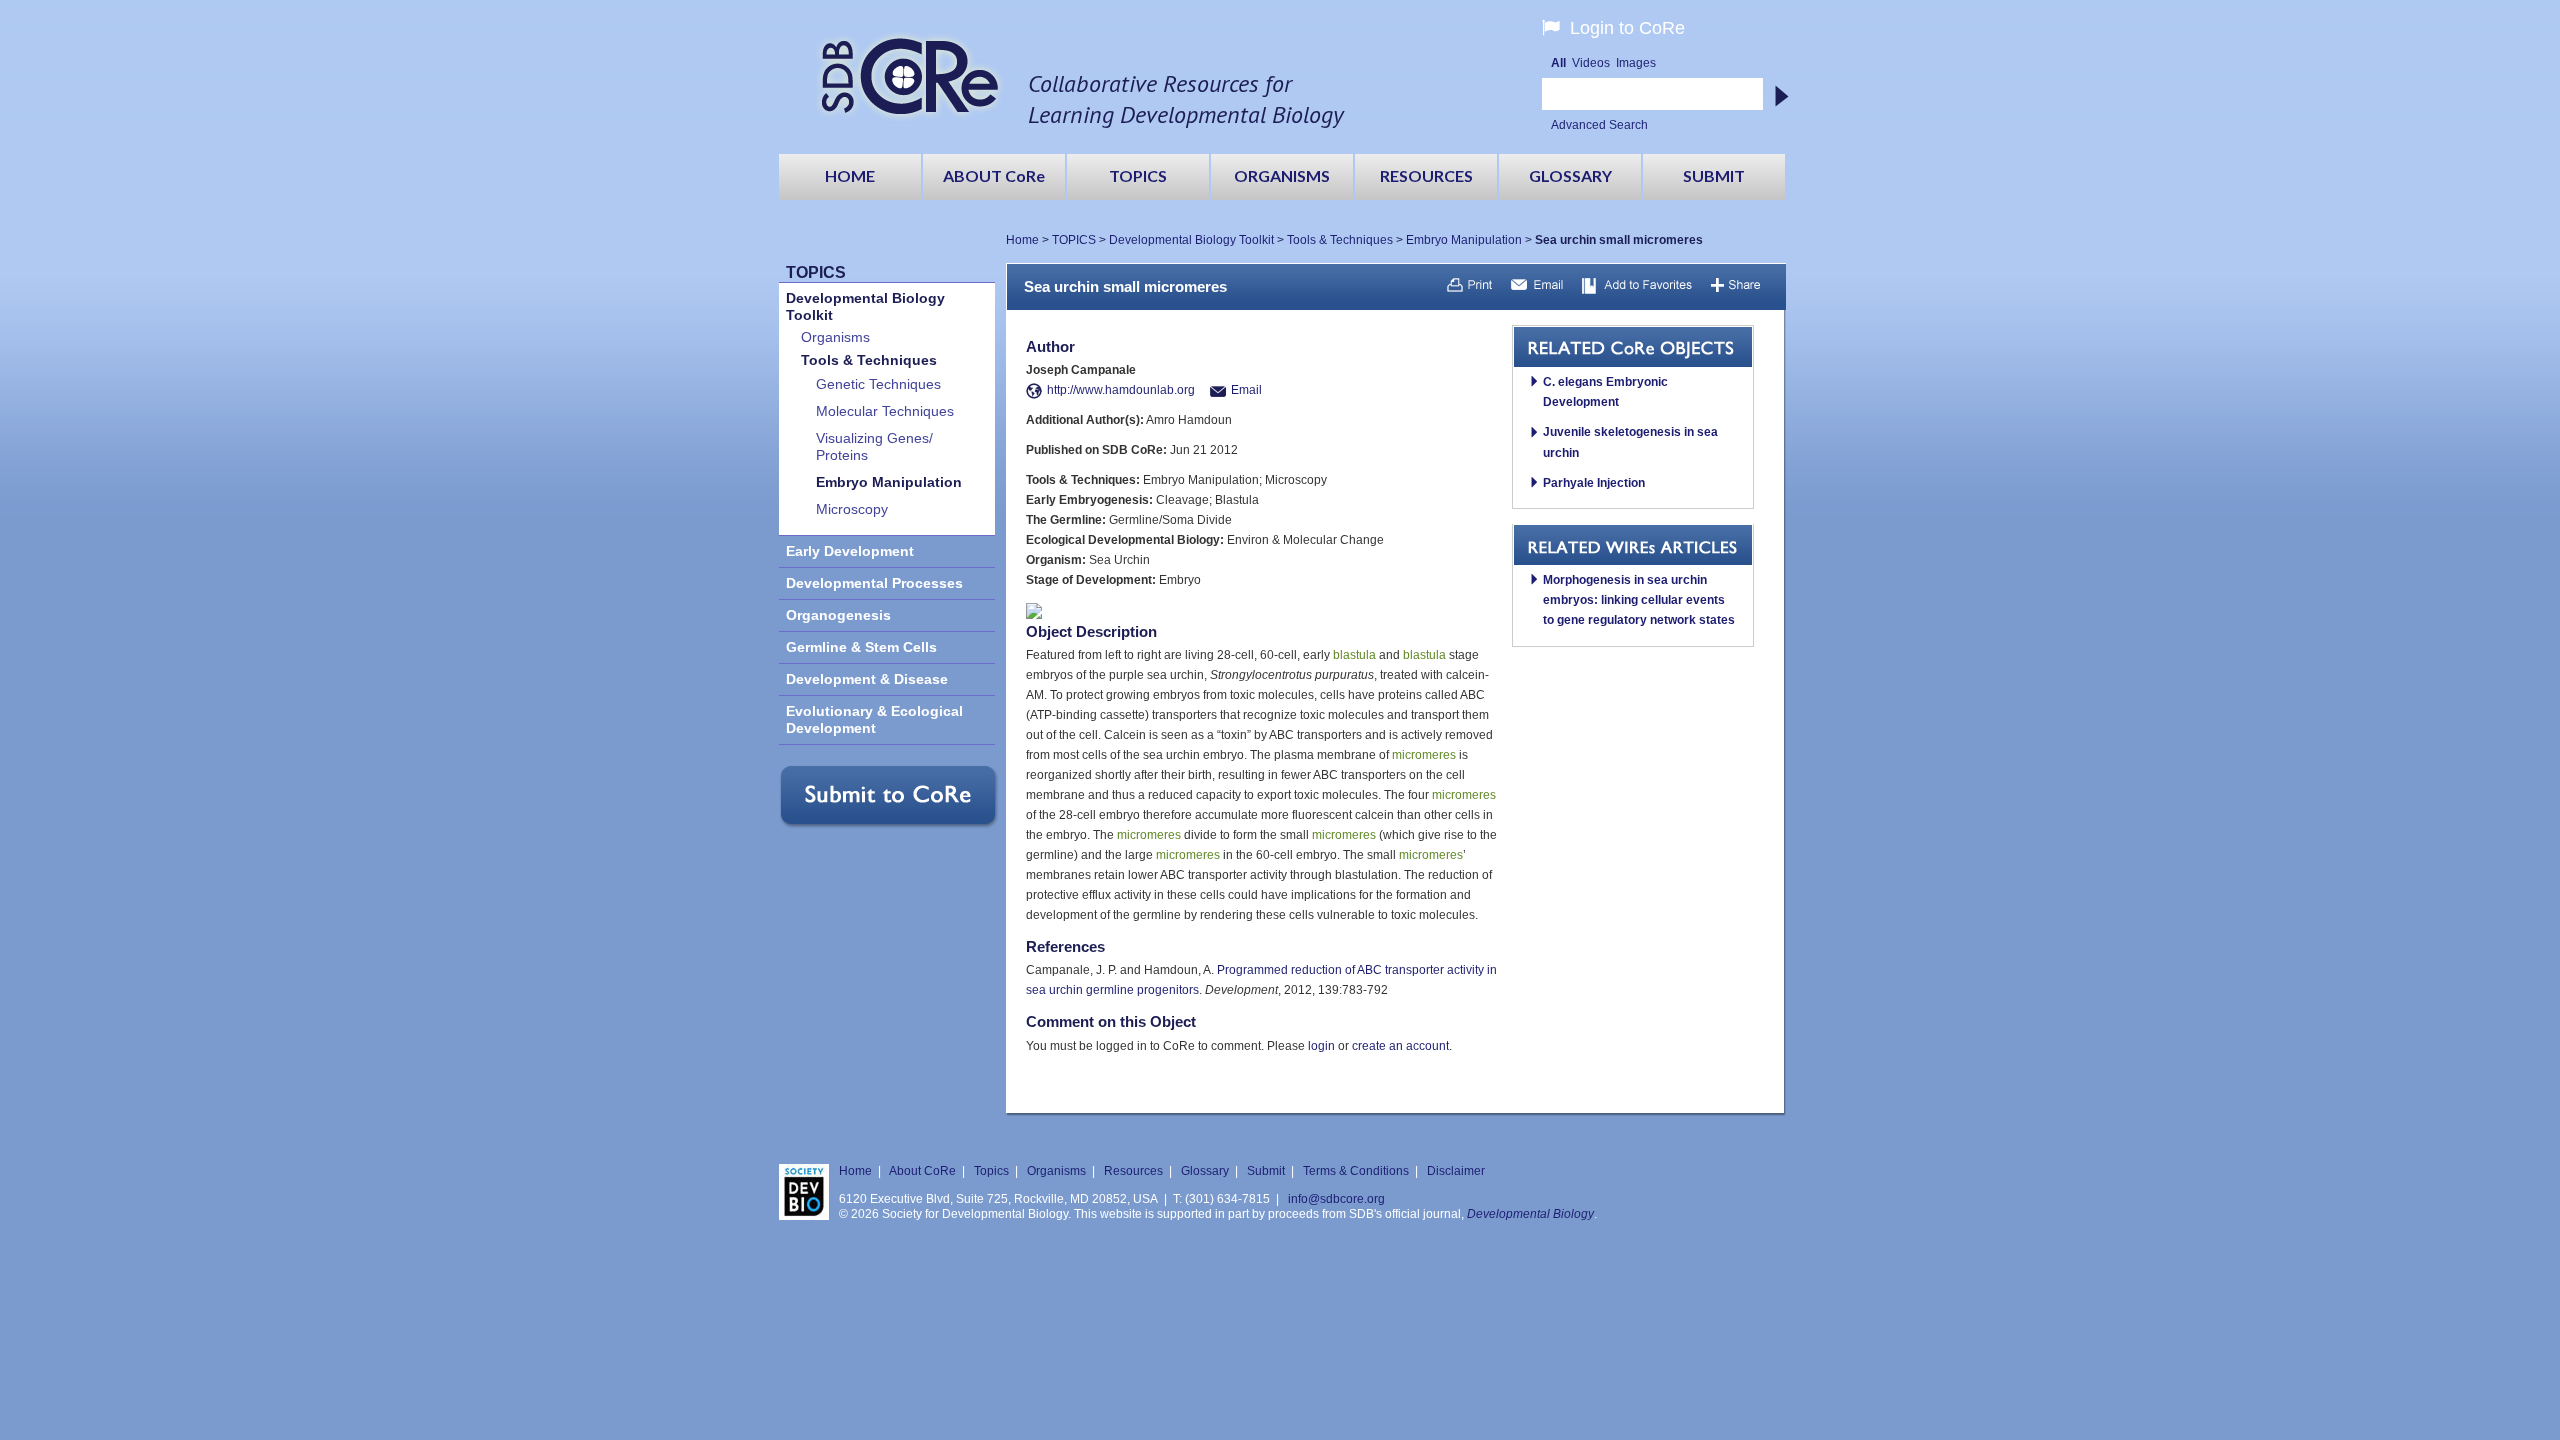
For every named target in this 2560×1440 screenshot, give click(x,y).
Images (1636, 63)
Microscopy (852, 509)
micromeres (1424, 755)
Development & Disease (867, 679)
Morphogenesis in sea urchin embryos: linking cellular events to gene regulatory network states (1639, 600)
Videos (1591, 63)
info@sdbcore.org (1336, 1199)
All (1558, 63)
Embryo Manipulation (1464, 240)
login (1321, 1046)
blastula (1354, 655)
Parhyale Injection (1594, 483)
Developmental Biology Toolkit (1191, 240)
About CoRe (922, 1171)
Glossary (1205, 1171)
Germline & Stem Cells (861, 647)
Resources (1133, 1171)
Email (1246, 390)
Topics (991, 1171)
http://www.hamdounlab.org (1121, 390)
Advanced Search (1599, 125)
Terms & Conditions (1356, 1171)
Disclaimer (1456, 1171)
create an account (1400, 1046)
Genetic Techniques (878, 384)
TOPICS (1074, 240)
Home (1022, 240)
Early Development (850, 551)
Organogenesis (838, 615)
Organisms (835, 337)
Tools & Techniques (1340, 240)
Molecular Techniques (885, 411)
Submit (1266, 1171)
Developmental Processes (874, 583)
